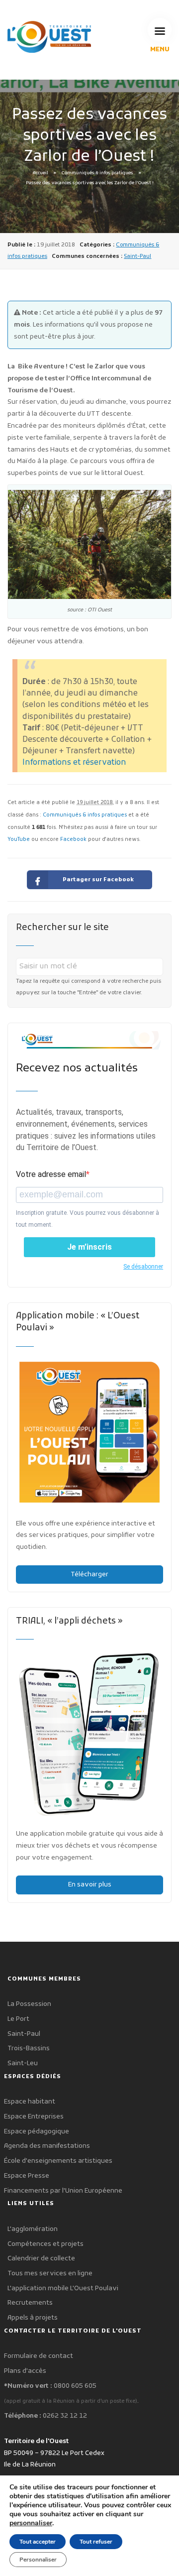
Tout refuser (96, 2542)
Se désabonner (143, 1267)
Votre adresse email (51, 1174)
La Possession (29, 2004)
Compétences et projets (45, 2244)
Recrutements (30, 2303)
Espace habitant (30, 2102)
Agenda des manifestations (47, 2146)
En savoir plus (90, 1885)
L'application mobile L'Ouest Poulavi (63, 2288)
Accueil (41, 173)
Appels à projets (33, 2318)
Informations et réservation (74, 763)
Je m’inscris (89, 1247)
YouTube (19, 840)
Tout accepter (38, 2542)
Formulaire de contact (39, 2356)
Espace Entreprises (34, 2117)
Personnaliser (38, 2560)
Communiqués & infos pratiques (97, 173)
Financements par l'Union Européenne (63, 2191)
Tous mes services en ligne (50, 2274)
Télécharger (89, 1575)
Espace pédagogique (37, 2132)
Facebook (73, 840)
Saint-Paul (137, 256)
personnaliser (31, 2523)
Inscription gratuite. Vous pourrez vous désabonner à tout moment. (88, 1219)
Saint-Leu (23, 2063)
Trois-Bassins (29, 2049)
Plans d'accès (25, 2371)
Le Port (18, 2019)
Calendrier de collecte (41, 2259)
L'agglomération (33, 2229)
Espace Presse (27, 2176)
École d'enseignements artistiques (58, 2161)
